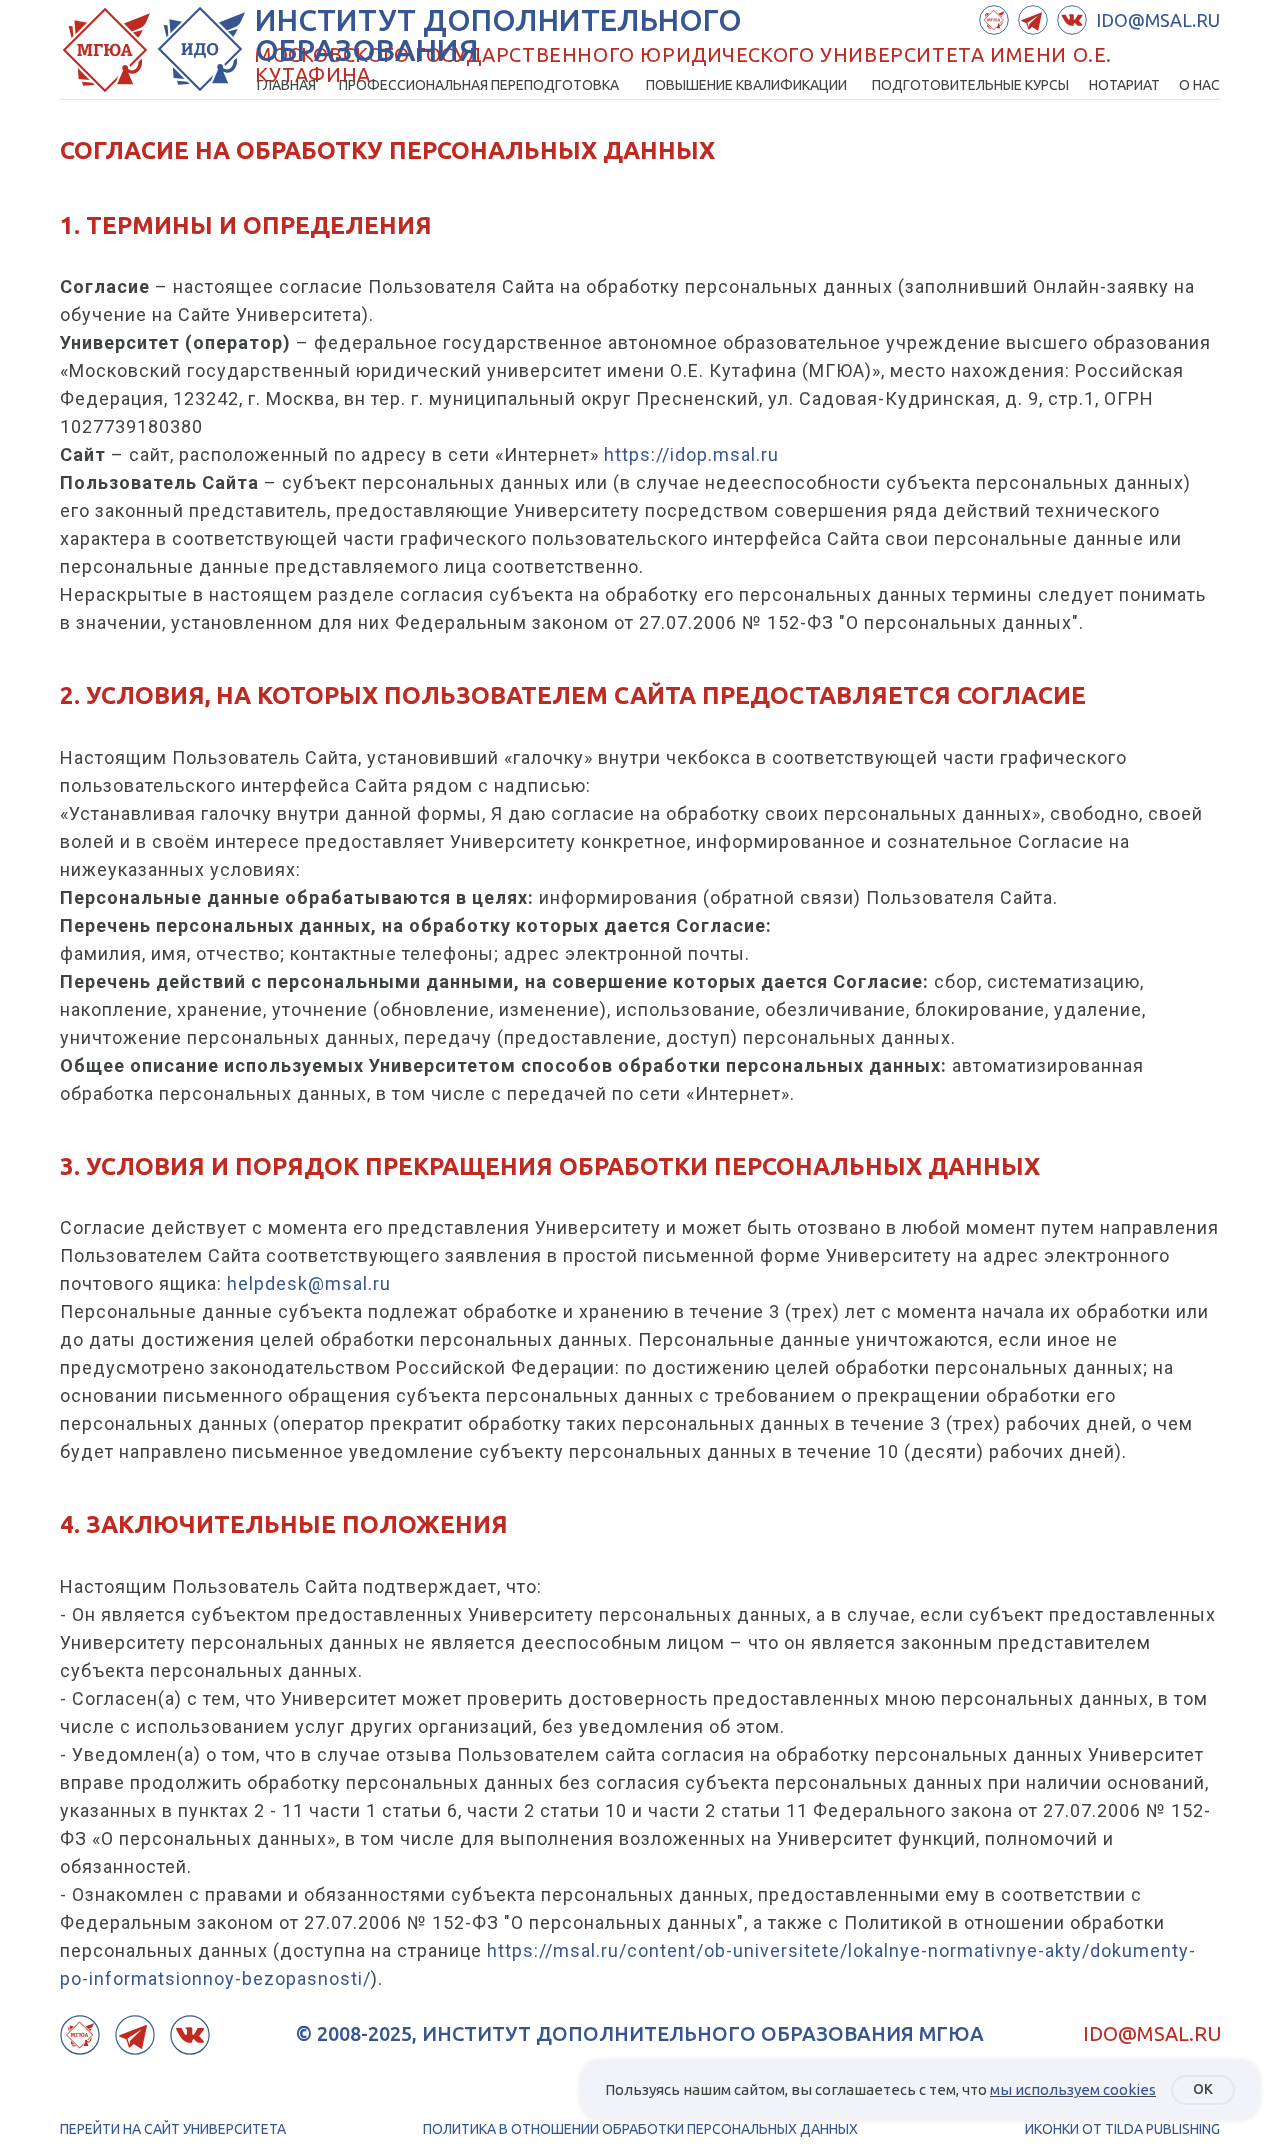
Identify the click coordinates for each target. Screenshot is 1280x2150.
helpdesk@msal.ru (309, 1283)
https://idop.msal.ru (691, 454)
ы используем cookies (1078, 2089)
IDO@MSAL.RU (1152, 2033)
